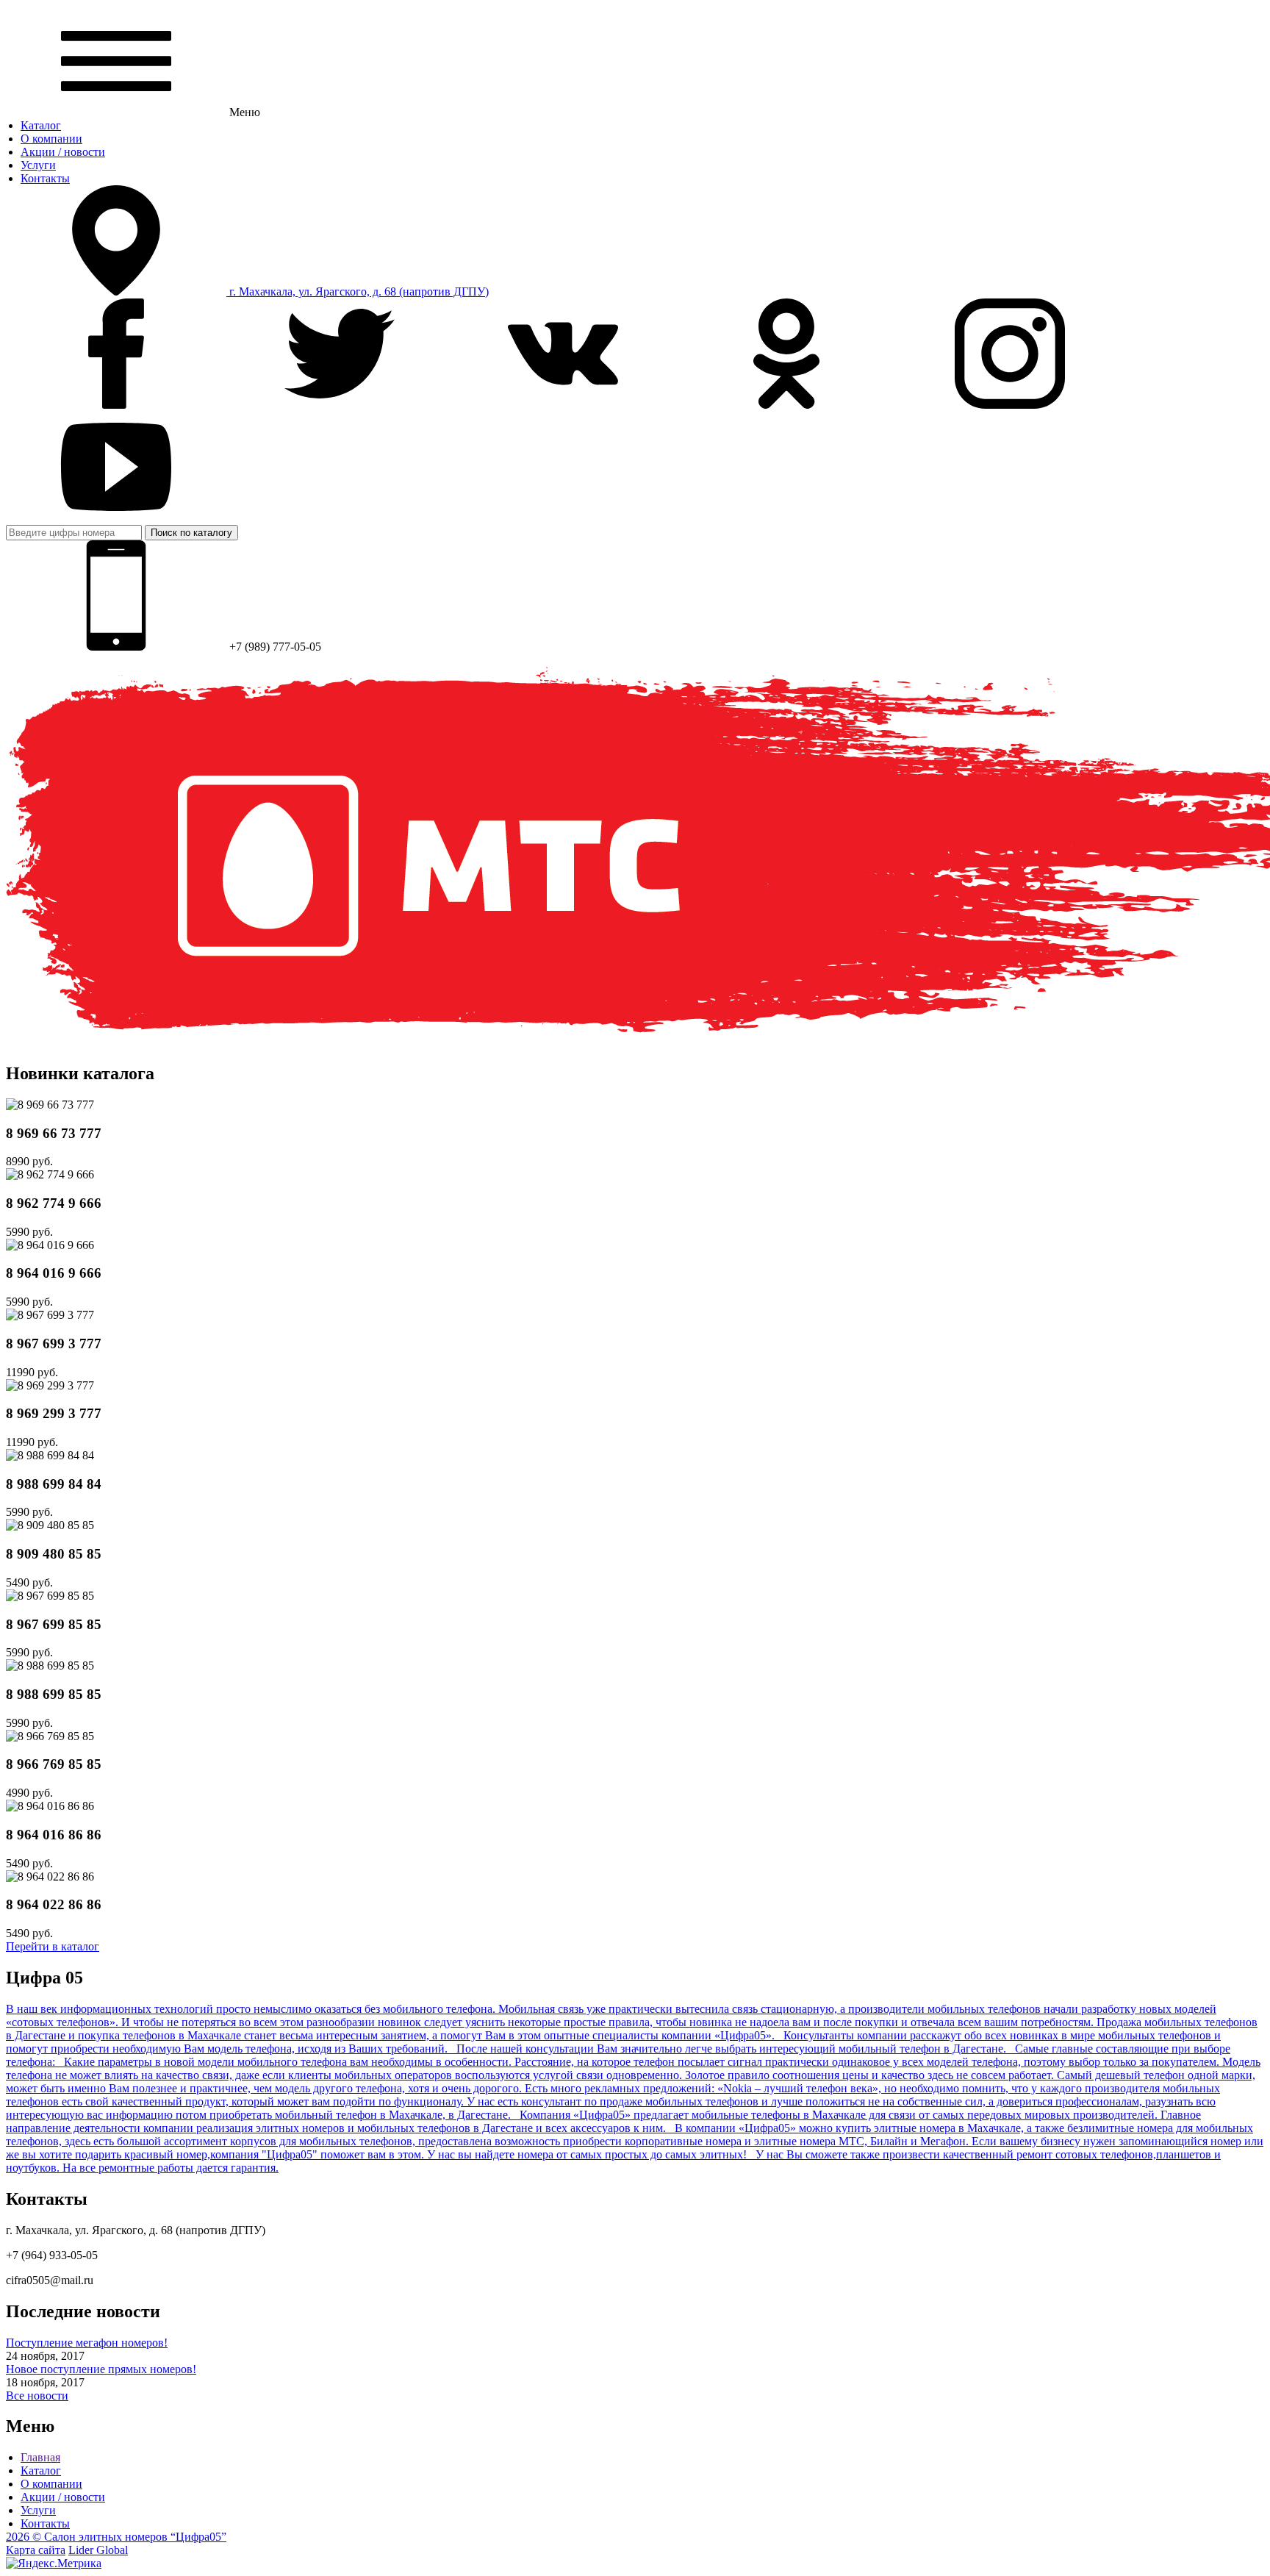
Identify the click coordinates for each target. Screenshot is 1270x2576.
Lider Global (98, 2550)
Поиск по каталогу (191, 533)
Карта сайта (36, 2550)
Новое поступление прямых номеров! (101, 2369)
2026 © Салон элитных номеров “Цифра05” (116, 2537)
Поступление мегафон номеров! (87, 2343)
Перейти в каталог (53, 1946)
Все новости (37, 2396)
